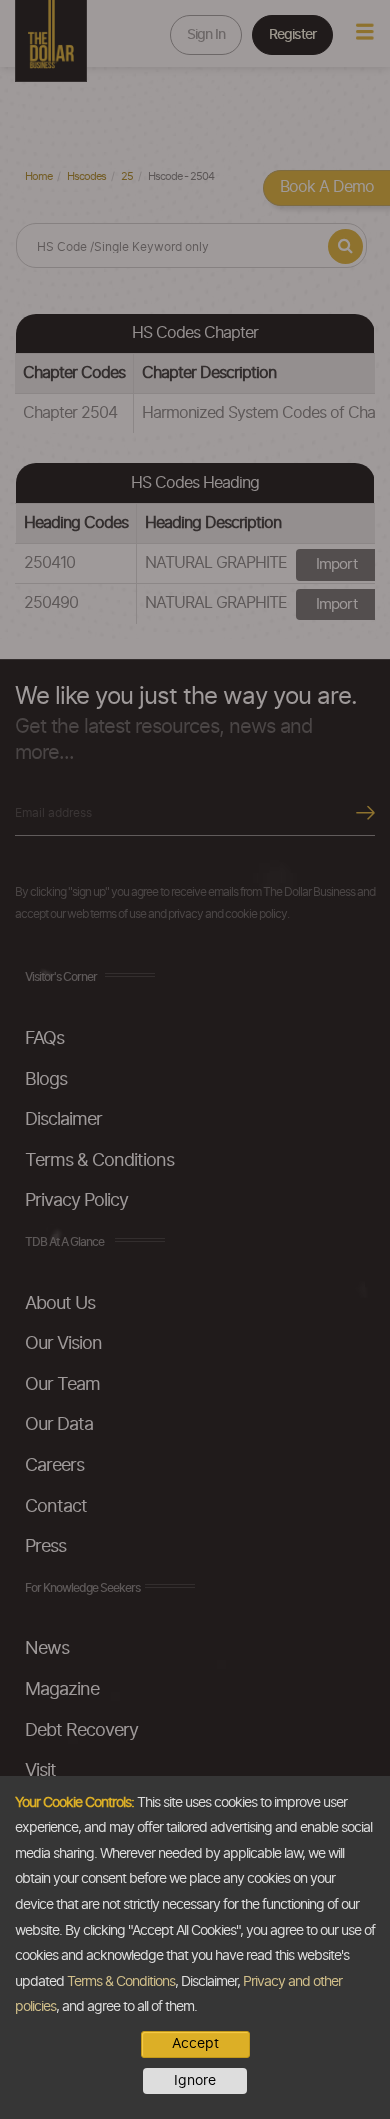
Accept (195, 2044)
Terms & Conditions (121, 1982)
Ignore (195, 2081)
